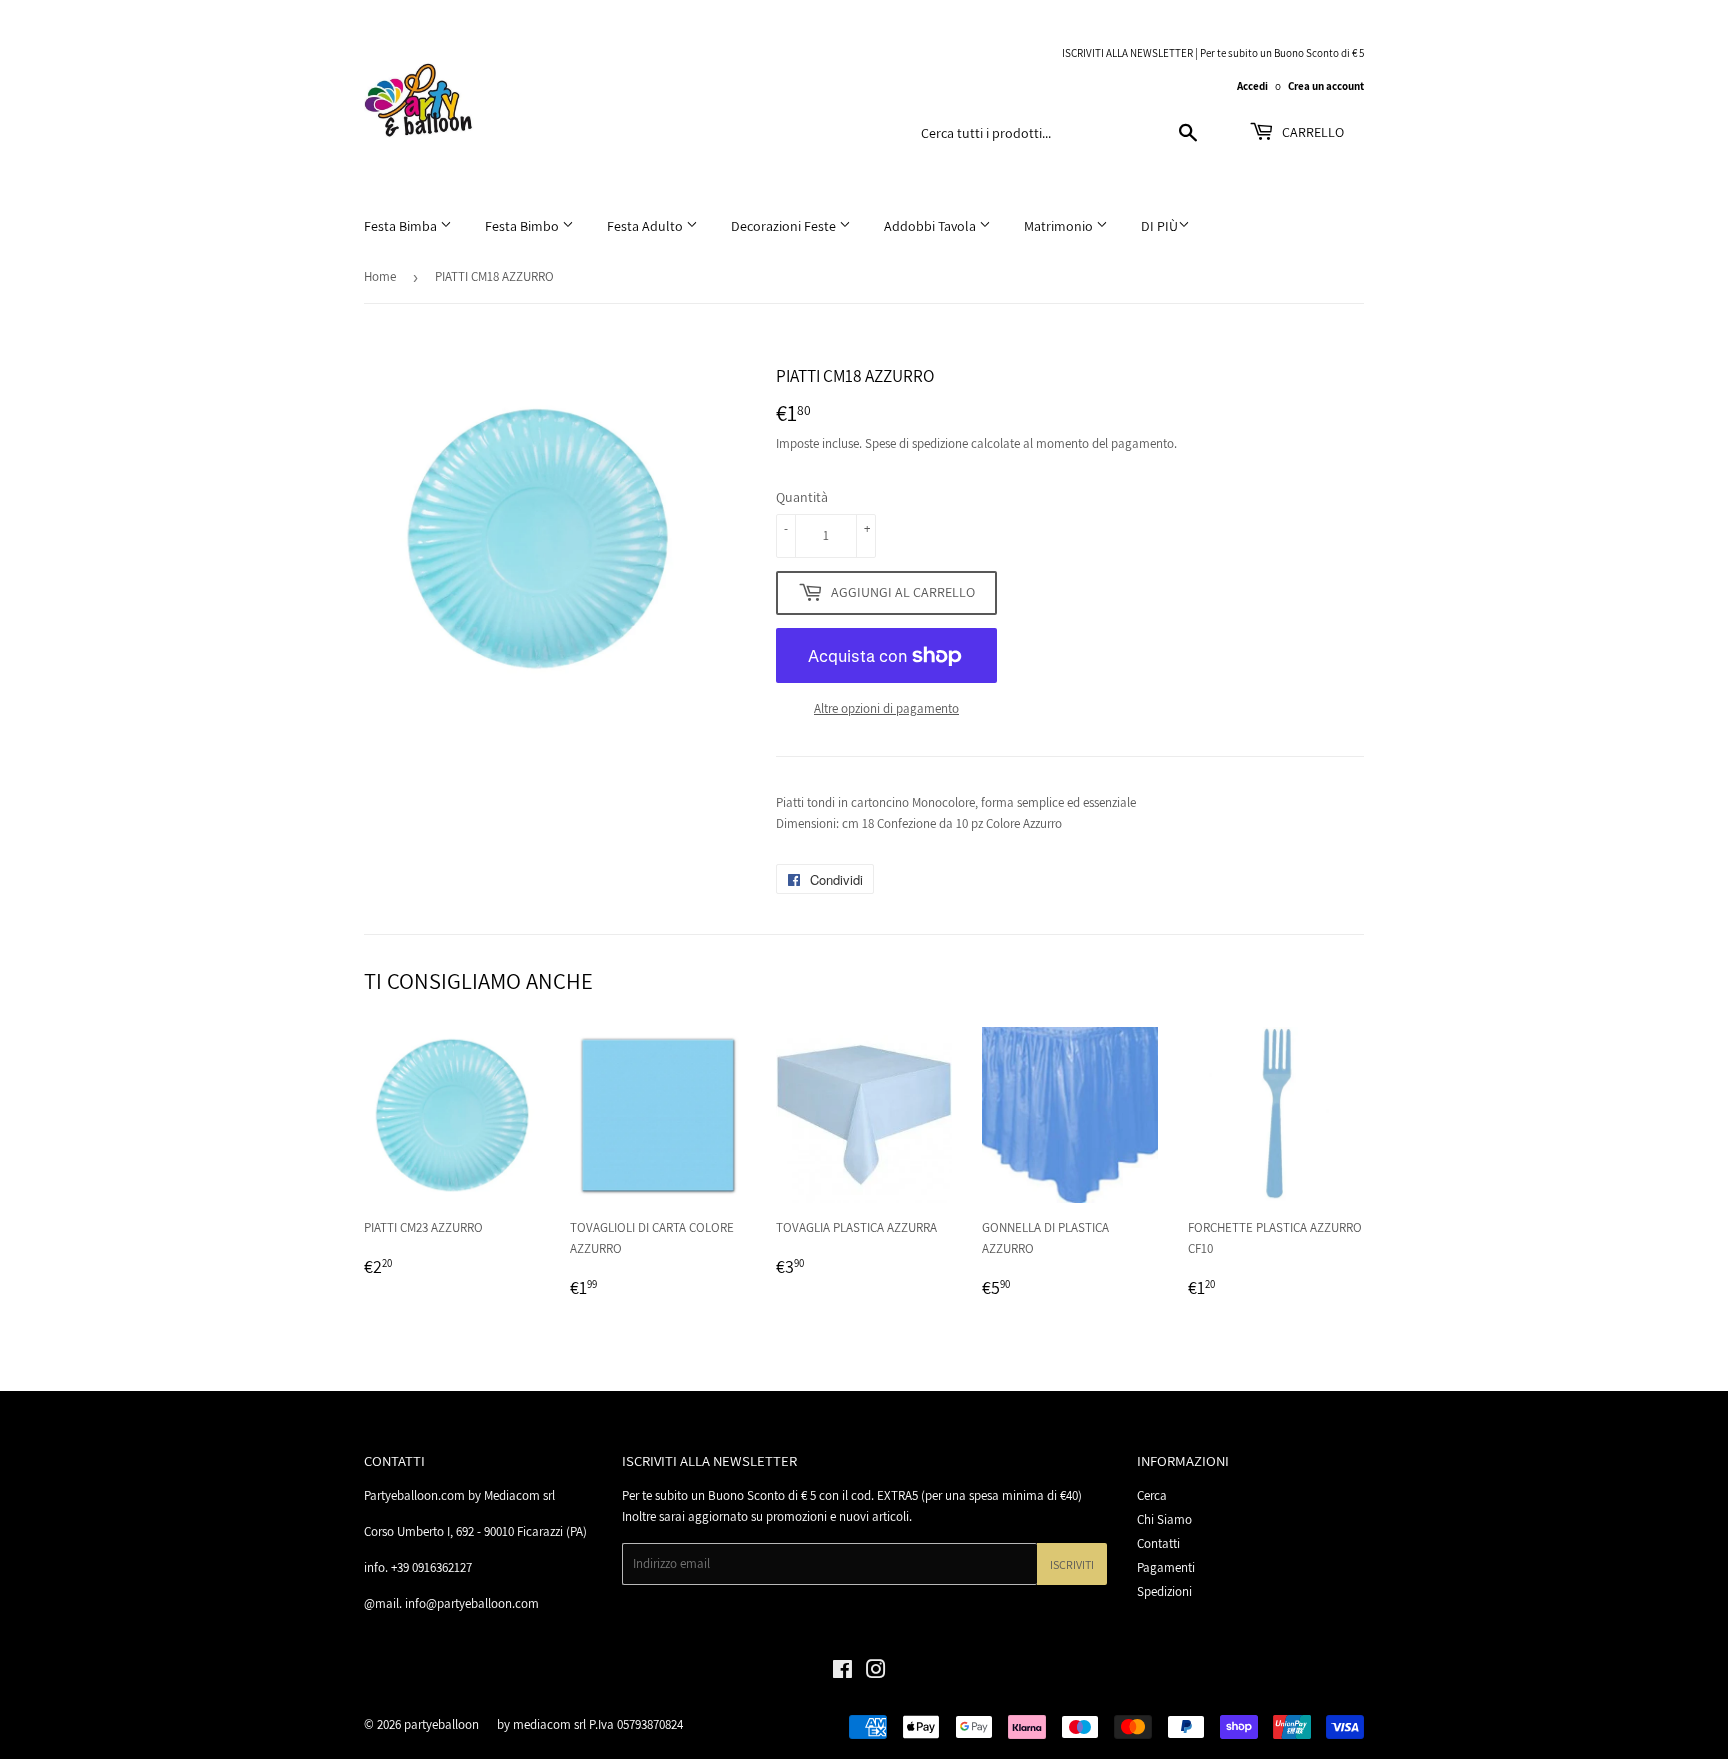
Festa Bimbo (523, 226)
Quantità (802, 497)
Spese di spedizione (916, 443)
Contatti (1158, 1543)
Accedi (1252, 86)
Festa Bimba (402, 226)
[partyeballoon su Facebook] (842, 1672)
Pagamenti (1166, 1567)
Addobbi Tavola (931, 226)
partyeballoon (441, 1724)
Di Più (1159, 226)
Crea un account (1326, 86)
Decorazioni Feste (785, 226)
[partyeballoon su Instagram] (876, 1672)
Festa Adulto (646, 226)
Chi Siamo (1164, 1519)
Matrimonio (1060, 226)
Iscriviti (1072, 1564)
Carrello (1311, 132)
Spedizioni (1164, 1591)
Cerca (1152, 1495)
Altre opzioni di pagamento (886, 708)
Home (380, 276)
